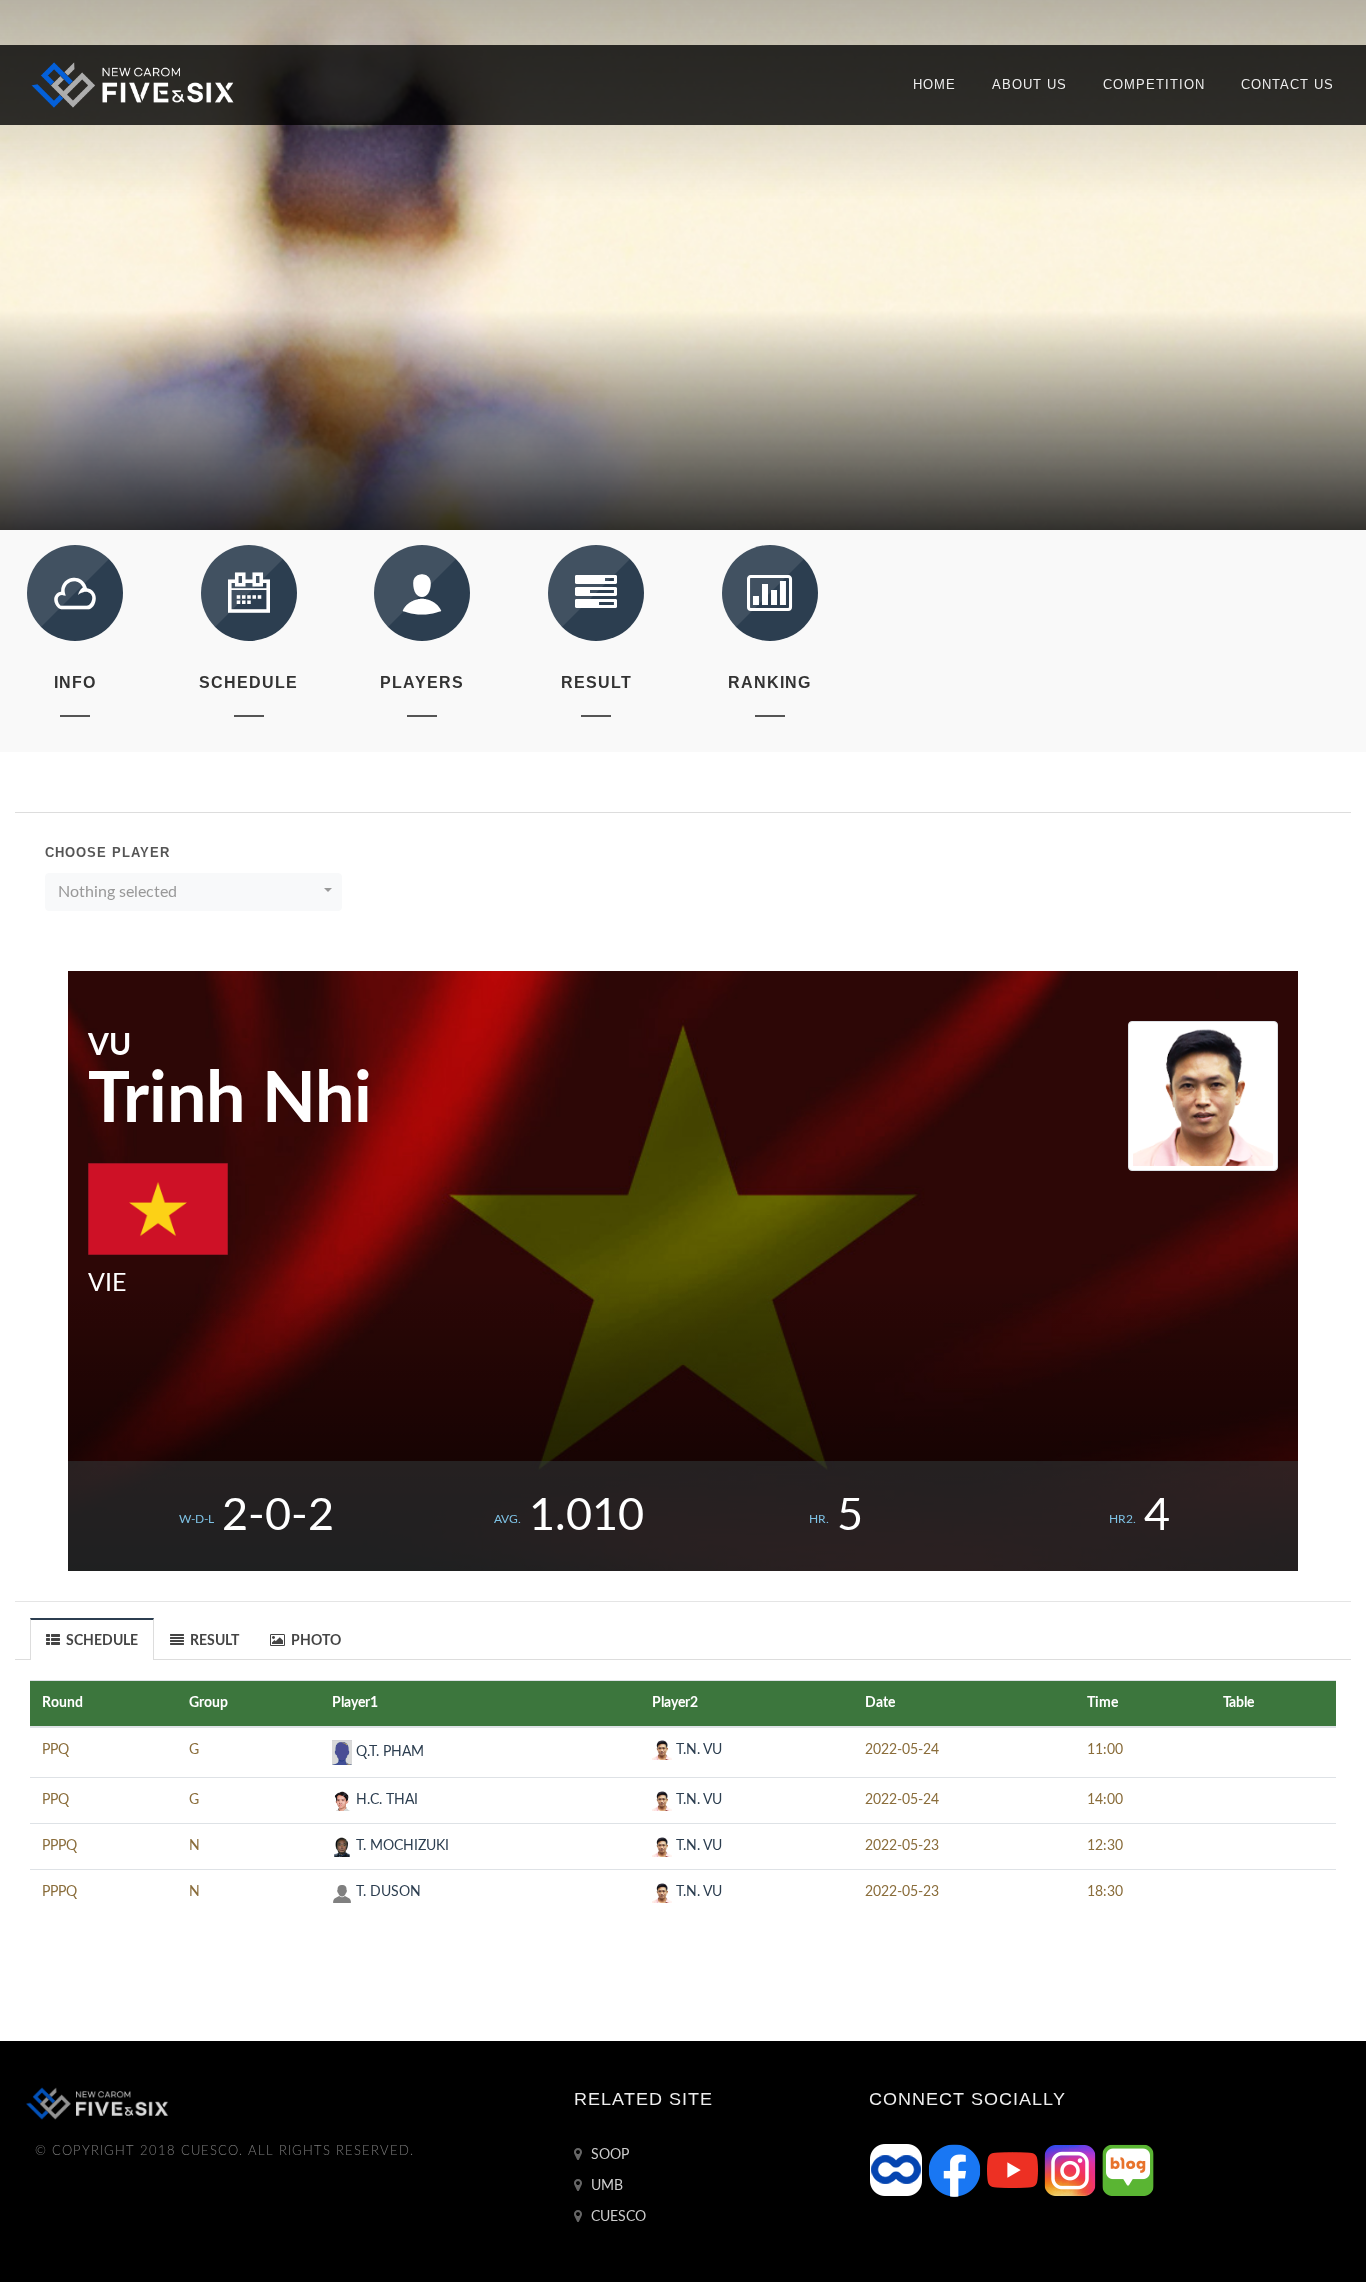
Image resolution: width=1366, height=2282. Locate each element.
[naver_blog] (1128, 2170)
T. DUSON (386, 1892)
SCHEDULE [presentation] (100, 1641)
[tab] (92, 1638)
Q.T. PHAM (388, 1752)
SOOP (608, 2155)
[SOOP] (898, 2170)
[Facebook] (956, 2170)
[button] (193, 892)
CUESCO (616, 2217)
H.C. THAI (385, 1800)
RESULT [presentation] (213, 1641)
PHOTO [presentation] (314, 1641)
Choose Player (107, 852)
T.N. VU (697, 1750)
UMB (605, 2186)
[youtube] (1014, 2170)
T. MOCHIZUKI (400, 1846)
